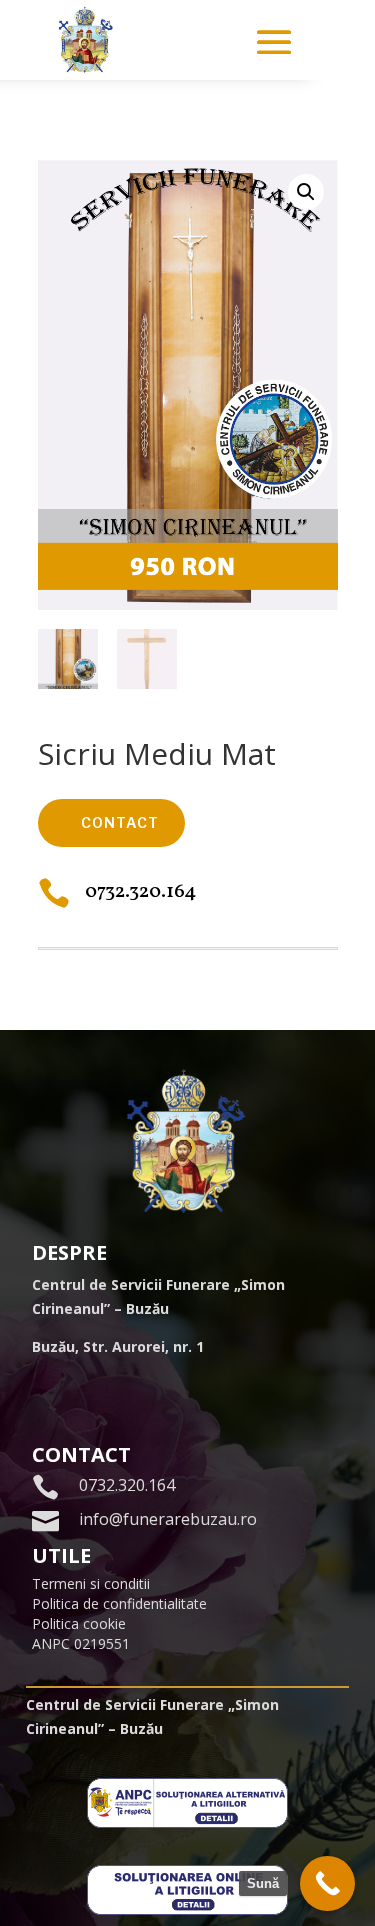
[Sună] (327, 1883)
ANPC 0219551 (81, 1643)
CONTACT (120, 822)
